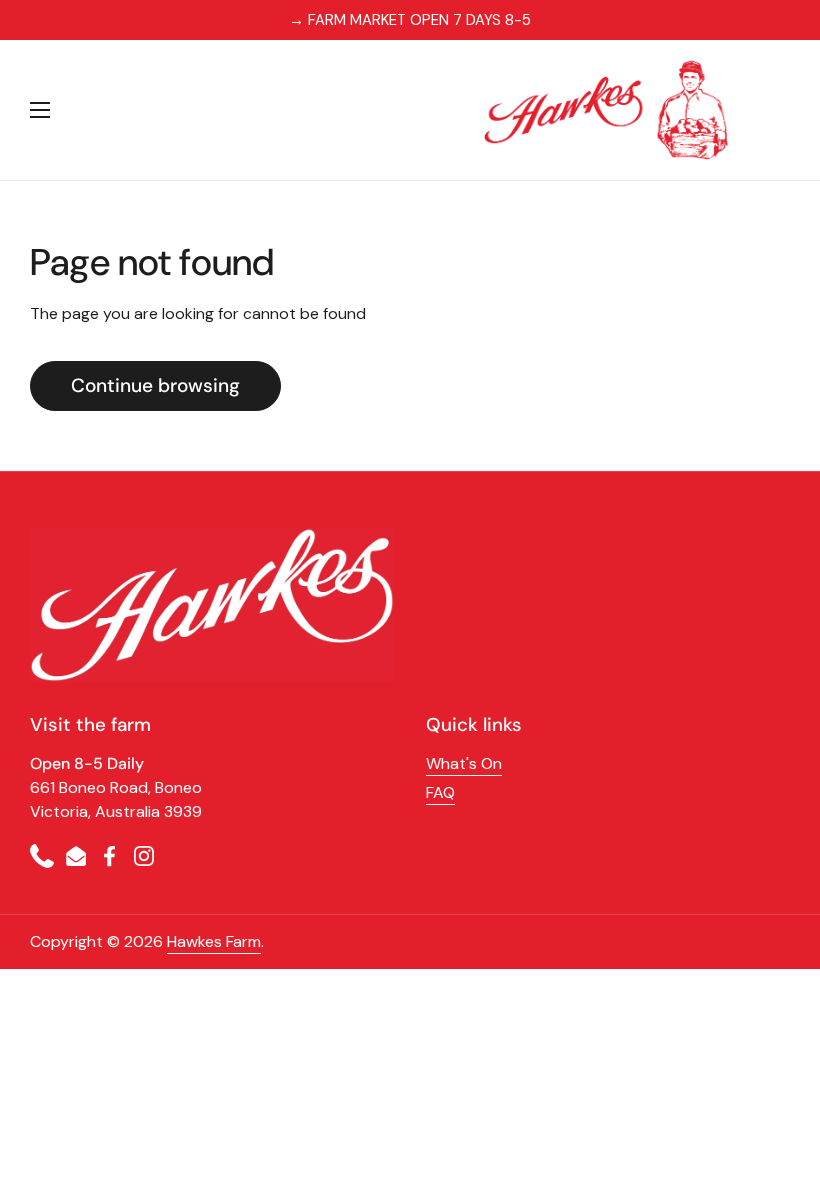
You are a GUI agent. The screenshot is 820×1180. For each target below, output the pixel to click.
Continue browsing (155, 385)
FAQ (440, 792)
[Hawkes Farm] (606, 110)
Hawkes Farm (214, 941)
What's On (464, 763)
